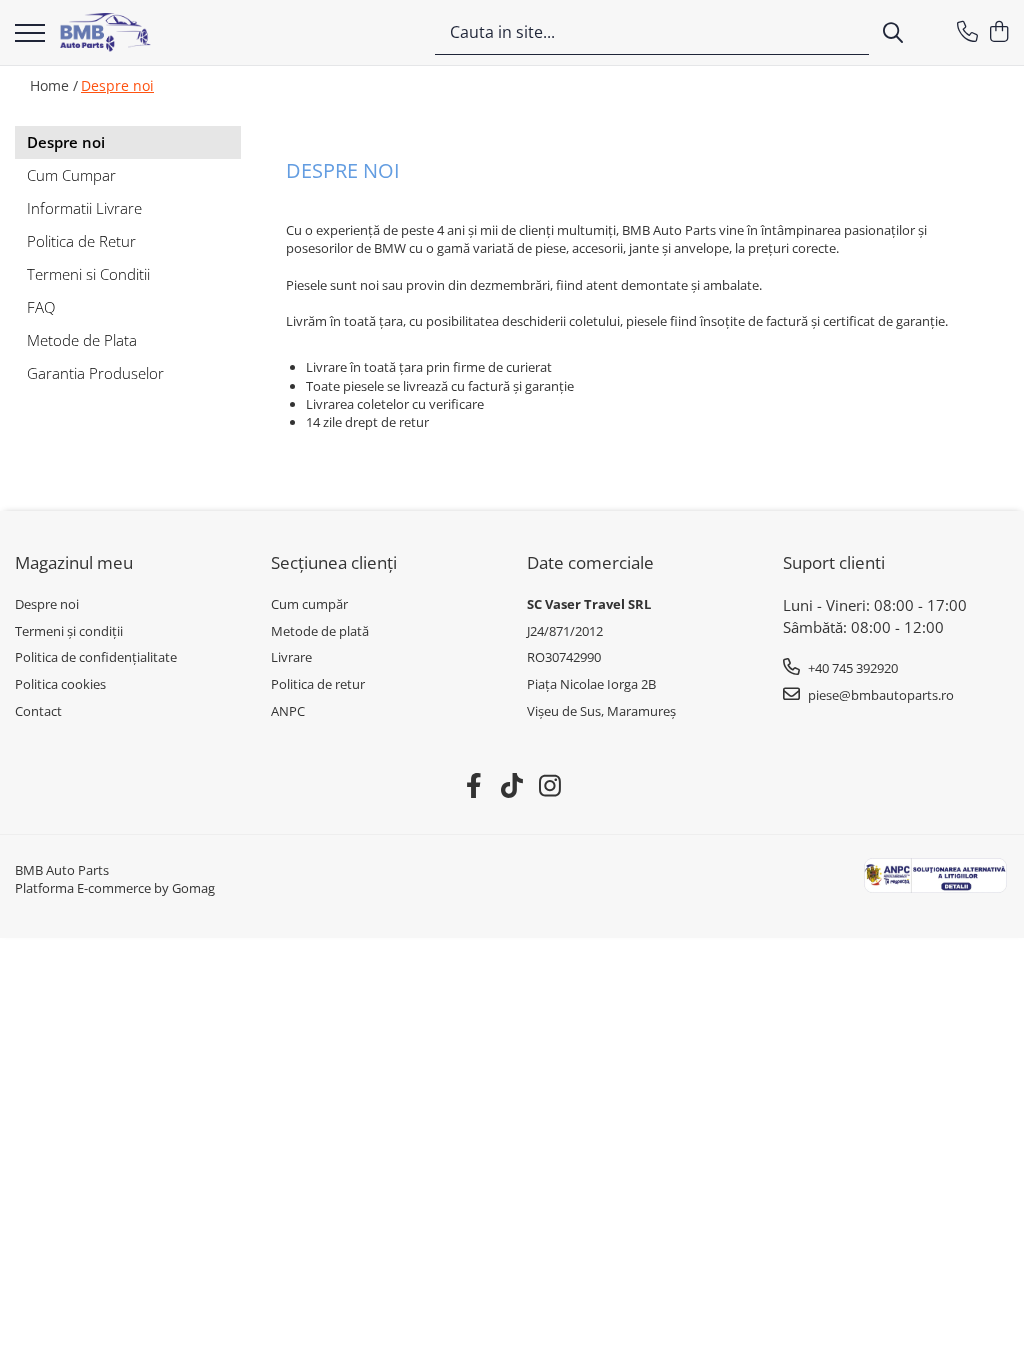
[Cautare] (893, 32)
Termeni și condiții (69, 631)
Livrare (291, 657)
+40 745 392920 (851, 668)
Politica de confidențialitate (96, 657)
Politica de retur (318, 684)
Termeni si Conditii (88, 274)
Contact (38, 711)
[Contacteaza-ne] (967, 32)
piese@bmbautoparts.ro (879, 695)
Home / (54, 85)
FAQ (41, 307)
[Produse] (30, 34)
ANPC (288, 711)
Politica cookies (60, 684)
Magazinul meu (74, 562)
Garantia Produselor (95, 373)
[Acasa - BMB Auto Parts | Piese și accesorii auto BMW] (105, 33)
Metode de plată (320, 631)
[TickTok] (512, 786)
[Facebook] (474, 786)
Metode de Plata (82, 340)
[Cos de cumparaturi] (998, 32)
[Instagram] (550, 786)
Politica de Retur (81, 241)
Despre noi (117, 85)
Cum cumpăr (309, 604)
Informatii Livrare (84, 208)
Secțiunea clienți (334, 562)
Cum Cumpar (71, 175)
